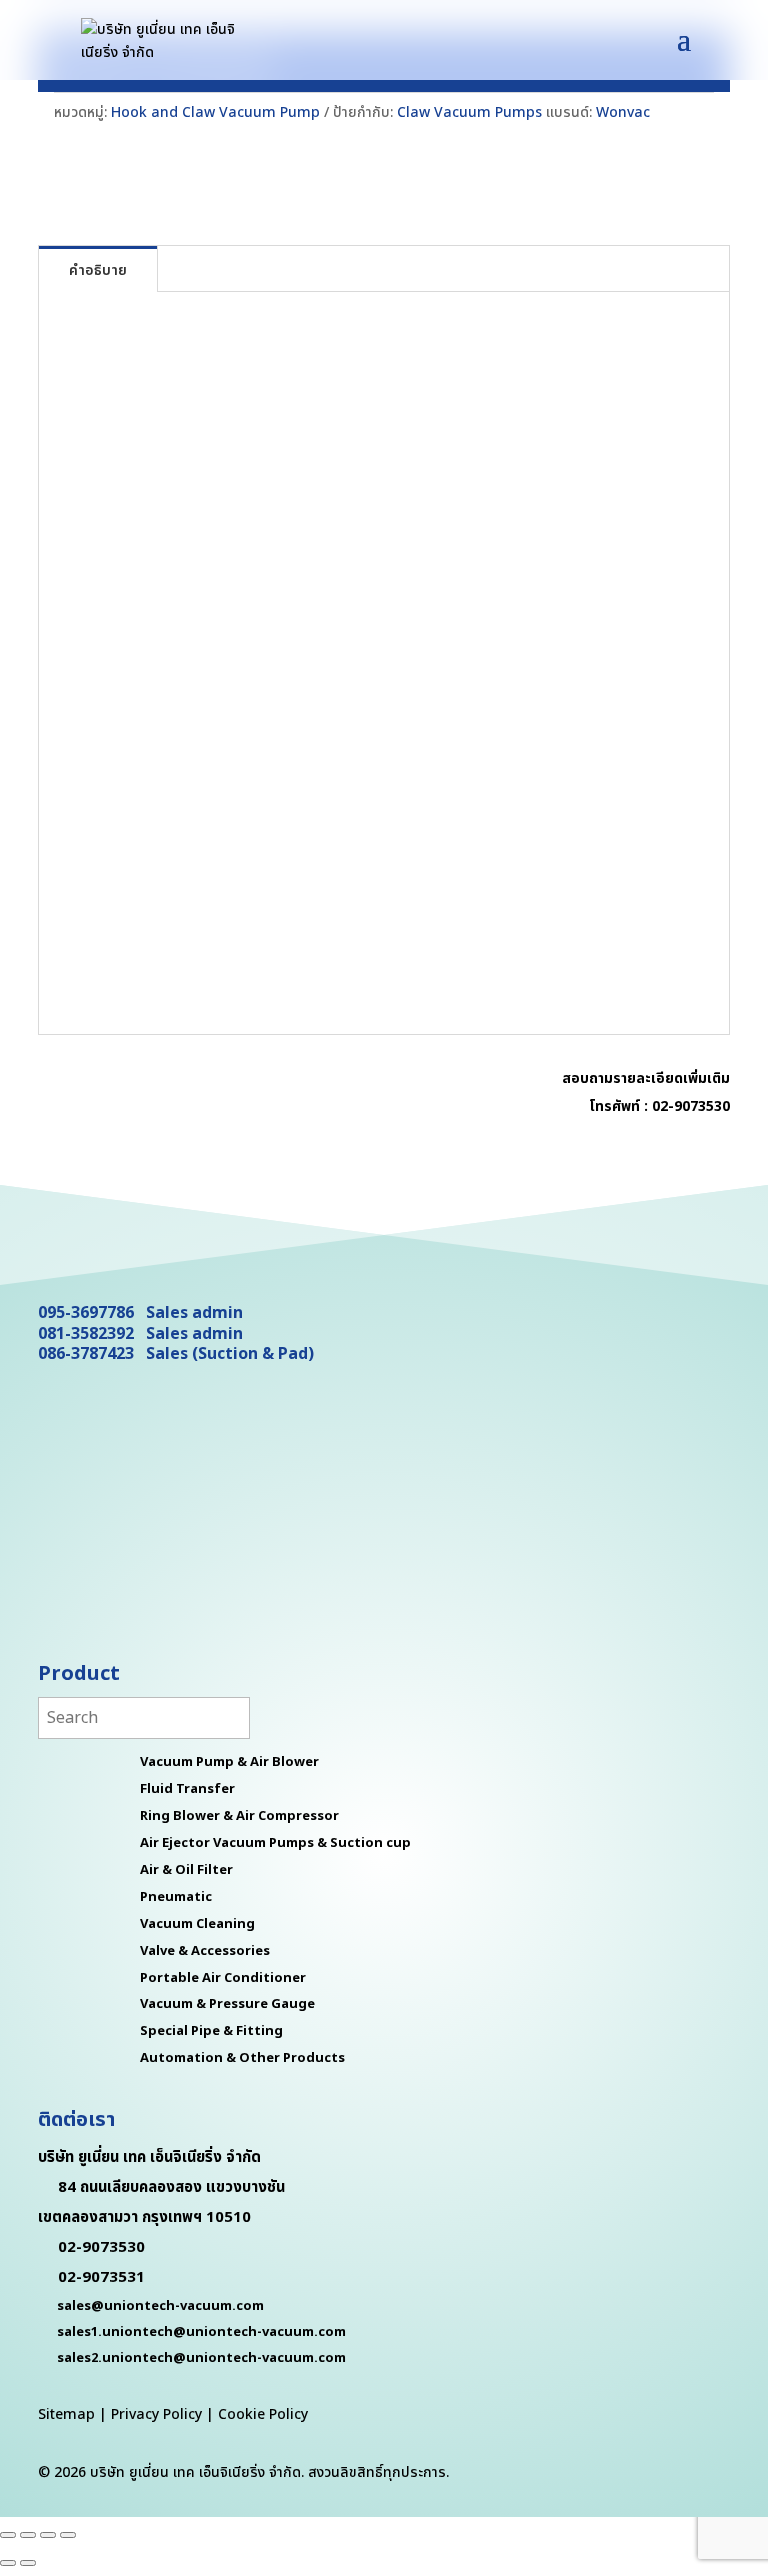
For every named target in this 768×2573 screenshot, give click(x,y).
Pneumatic (176, 1897)
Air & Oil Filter (186, 1870)
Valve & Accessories (205, 1951)
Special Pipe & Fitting (211, 2031)
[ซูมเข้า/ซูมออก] (8, 2535)
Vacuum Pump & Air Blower (229, 1762)
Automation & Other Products (242, 2058)
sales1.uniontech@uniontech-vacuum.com (201, 2332)
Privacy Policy (156, 2414)
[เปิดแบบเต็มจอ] (28, 2535)
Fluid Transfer (187, 1789)
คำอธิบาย (98, 270)
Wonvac (623, 112)
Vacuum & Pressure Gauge (227, 2004)
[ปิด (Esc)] (68, 2535)
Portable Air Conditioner (223, 1978)
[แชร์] (48, 2535)
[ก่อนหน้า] (8, 2563)
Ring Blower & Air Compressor (239, 1816)
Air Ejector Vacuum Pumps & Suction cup (275, 1843)
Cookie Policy (263, 2414)
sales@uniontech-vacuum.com (160, 2306)
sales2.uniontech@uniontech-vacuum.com (201, 2358)
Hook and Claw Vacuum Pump (215, 112)
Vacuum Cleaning (197, 1924)
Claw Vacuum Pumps (469, 112)
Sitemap (66, 2414)
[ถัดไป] (28, 2563)
